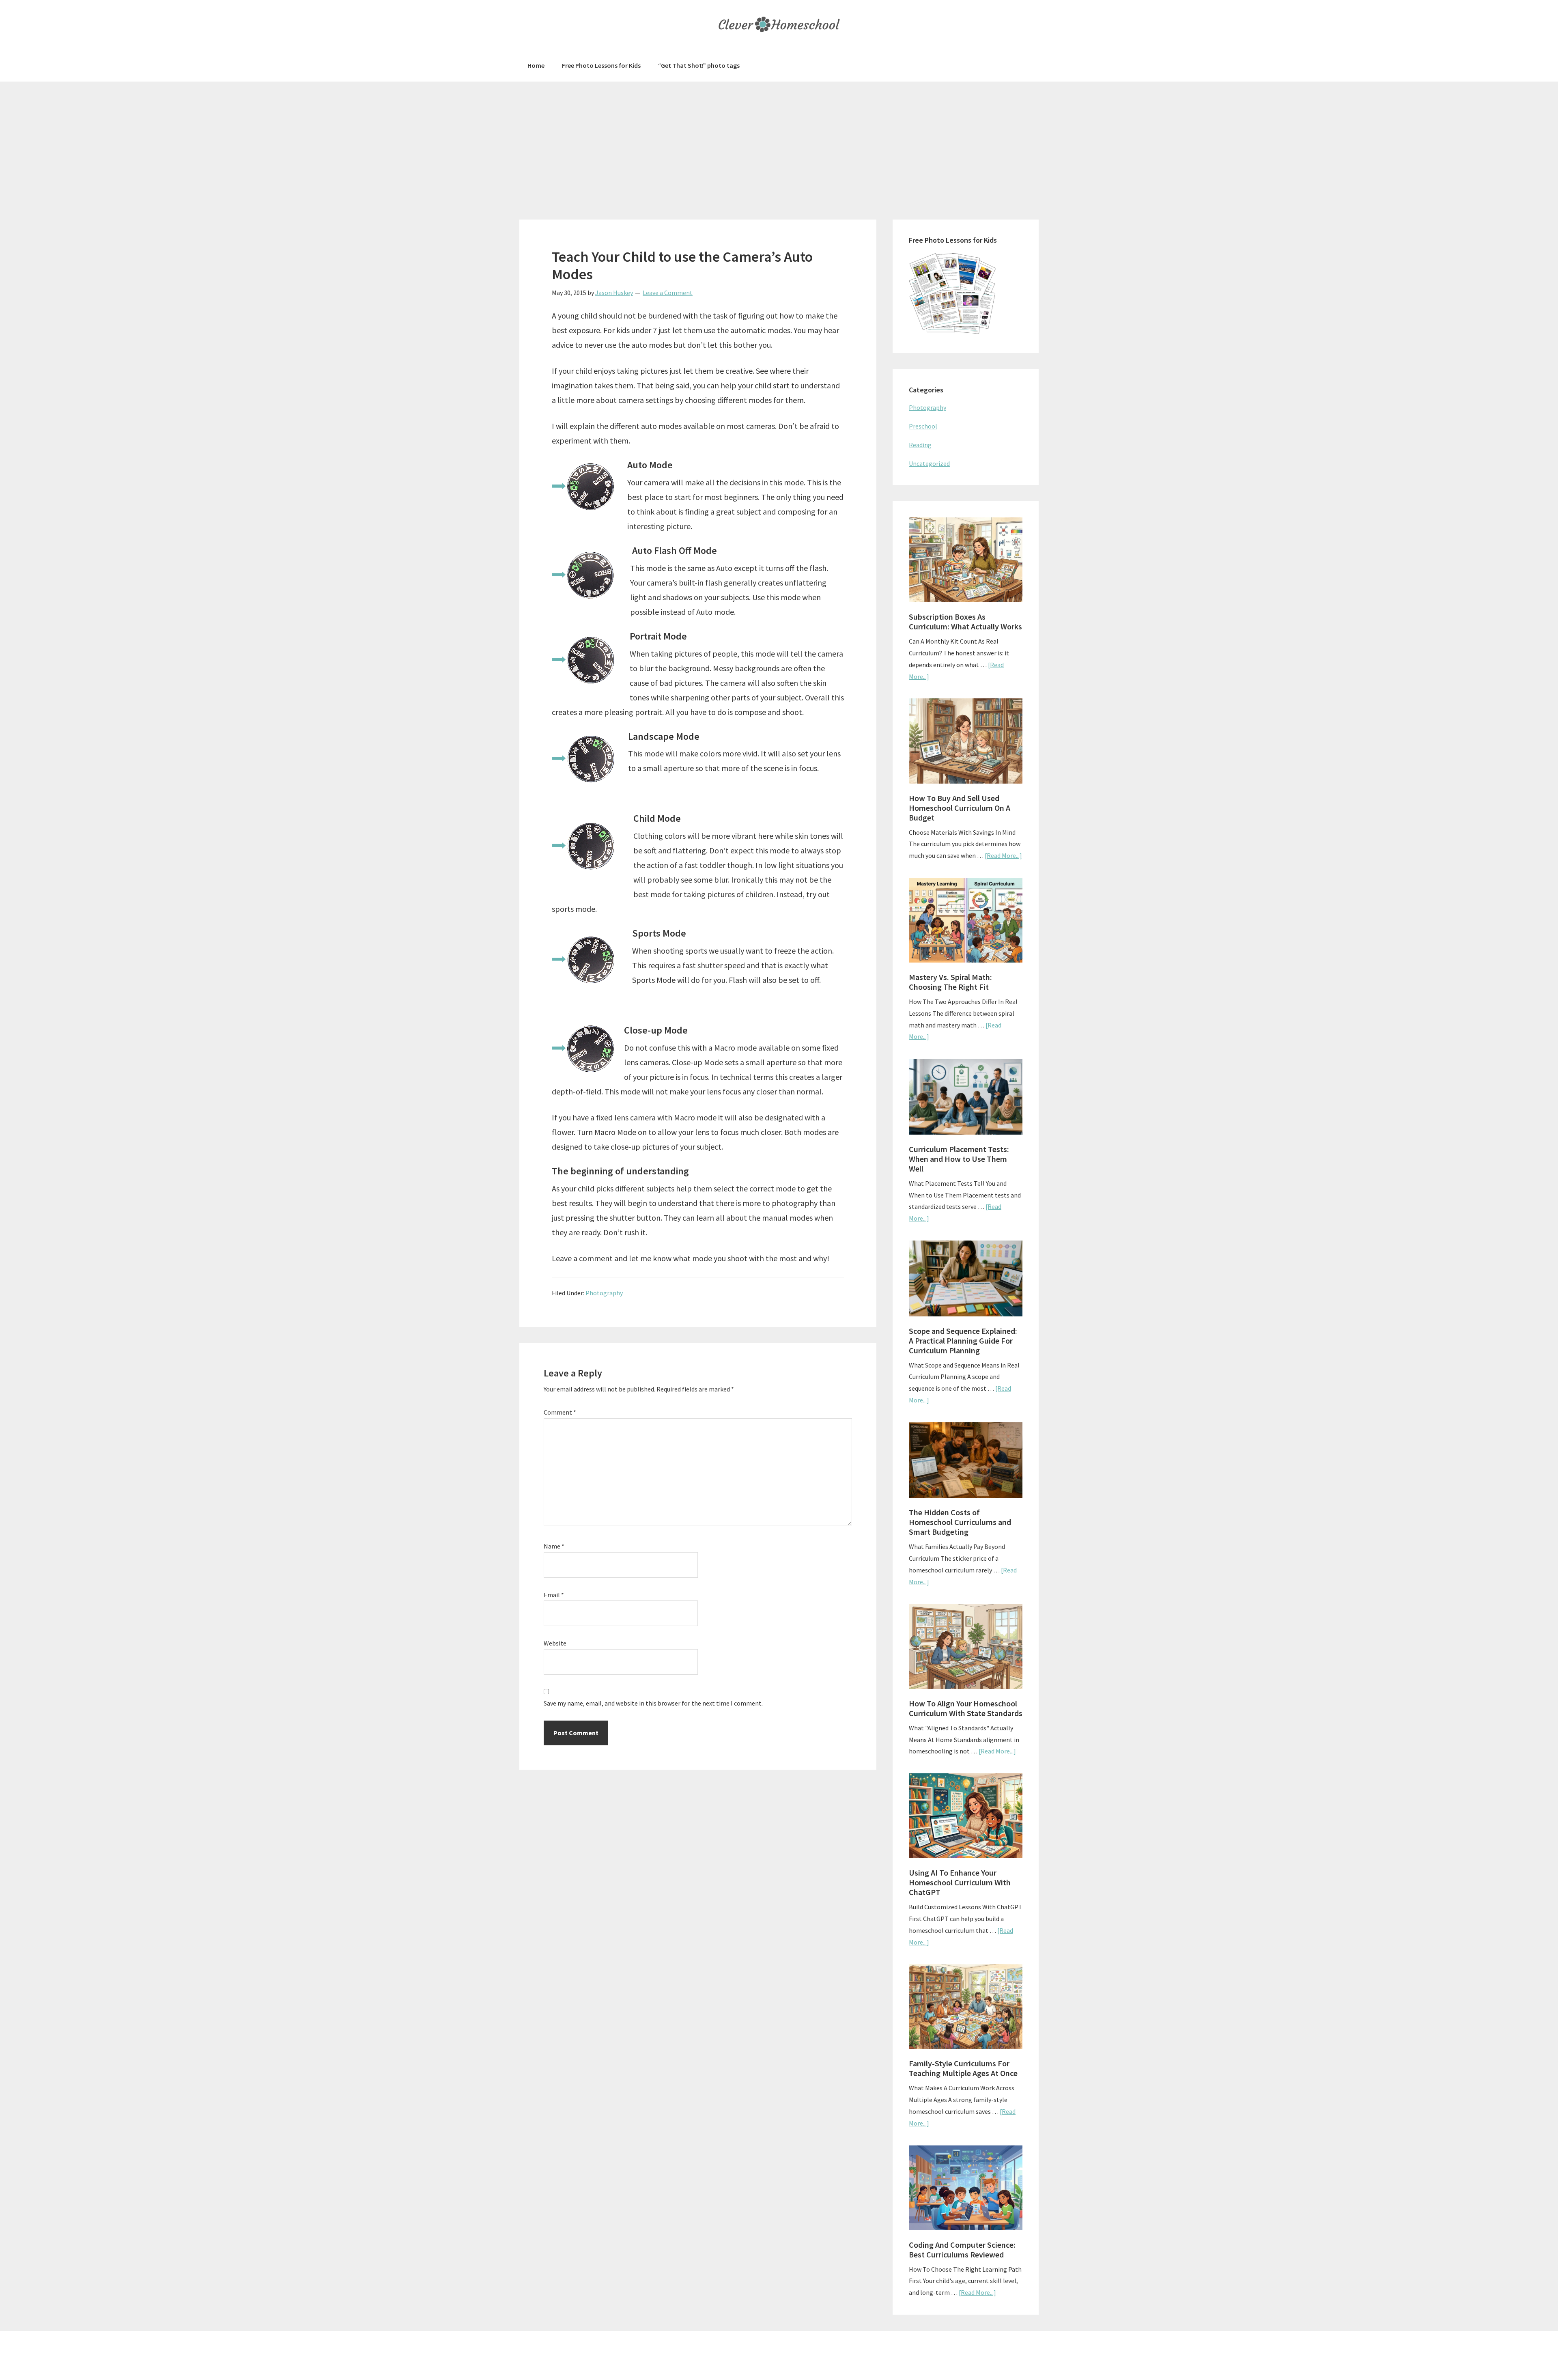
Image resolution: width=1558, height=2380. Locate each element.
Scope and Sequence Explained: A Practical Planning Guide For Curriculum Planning (963, 1341)
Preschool (923, 426)
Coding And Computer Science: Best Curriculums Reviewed (962, 2250)
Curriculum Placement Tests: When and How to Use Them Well (959, 1159)
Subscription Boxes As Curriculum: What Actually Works (965, 621)
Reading (920, 445)
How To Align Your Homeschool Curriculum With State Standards (966, 1708)
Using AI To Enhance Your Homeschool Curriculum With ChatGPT (960, 1882)
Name (554, 1546)
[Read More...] (1003, 855)
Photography (604, 1293)
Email (554, 1595)
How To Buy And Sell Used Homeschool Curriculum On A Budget (960, 808)
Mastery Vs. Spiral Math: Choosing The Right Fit (950, 982)
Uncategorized (929, 463)
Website (555, 1643)
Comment (560, 1412)
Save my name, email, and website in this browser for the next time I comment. (653, 1703)
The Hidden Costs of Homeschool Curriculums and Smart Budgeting (960, 1522)
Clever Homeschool (779, 24)
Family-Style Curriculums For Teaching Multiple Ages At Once (963, 2068)
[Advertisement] (779, 142)
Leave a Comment (668, 293)
